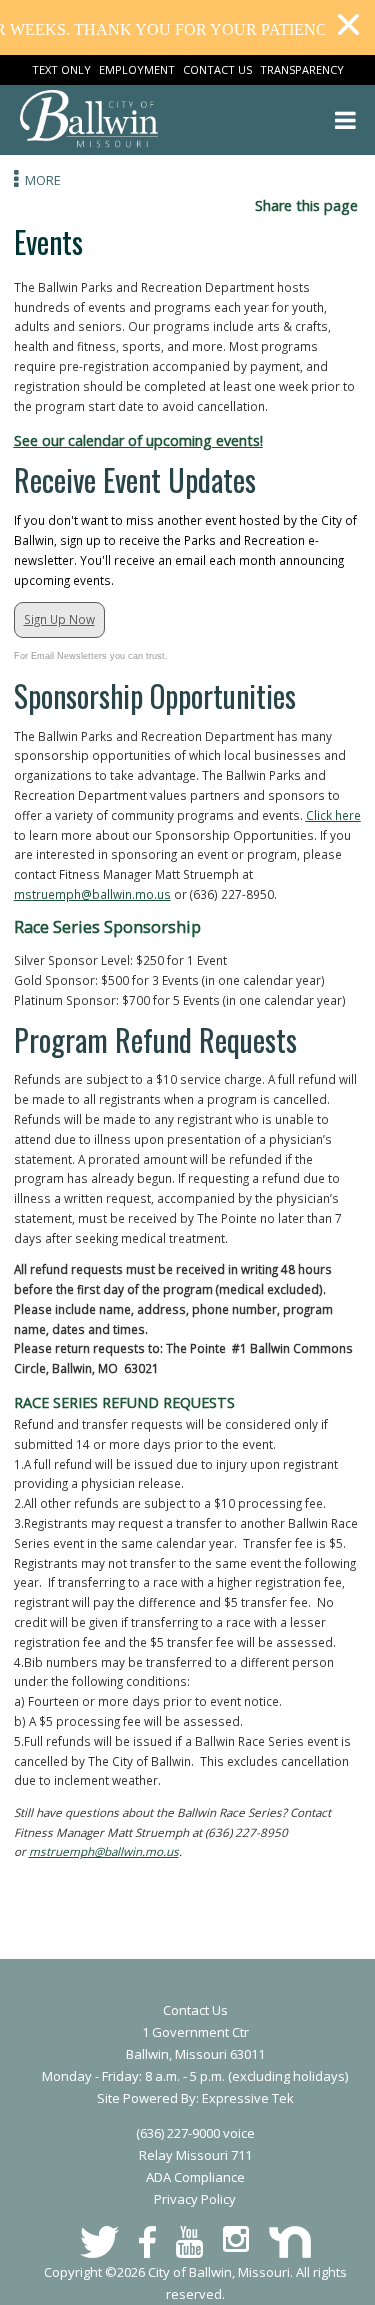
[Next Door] (290, 2242)
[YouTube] (189, 2242)
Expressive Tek (248, 2098)
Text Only (61, 69)
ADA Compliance (195, 2177)
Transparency (302, 69)
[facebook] (147, 2242)
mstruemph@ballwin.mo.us (92, 894)
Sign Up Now (59, 619)
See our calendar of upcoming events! (138, 440)
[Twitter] (99, 2242)
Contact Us (217, 69)
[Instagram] (236, 2239)
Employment (137, 69)
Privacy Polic (191, 2199)
